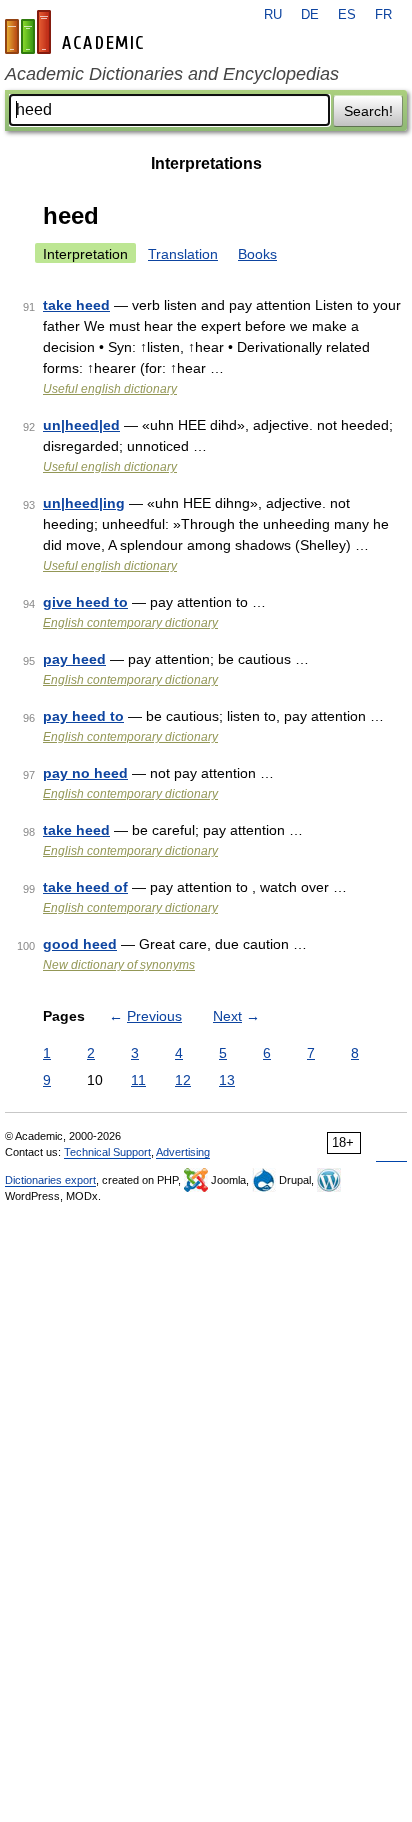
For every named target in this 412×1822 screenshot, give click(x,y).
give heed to (85, 602)
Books (257, 254)
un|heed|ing (84, 503)
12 (183, 1080)
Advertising (183, 1152)
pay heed (74, 659)
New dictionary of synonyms (119, 965)
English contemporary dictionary (130, 623)
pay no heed (85, 773)
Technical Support (107, 1152)
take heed (76, 305)
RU (273, 15)
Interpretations (206, 163)
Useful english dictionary (110, 389)
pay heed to (83, 716)
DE (310, 15)
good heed (80, 944)
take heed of (85, 887)
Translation (183, 254)
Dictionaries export (50, 1180)
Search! (368, 111)
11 (138, 1080)
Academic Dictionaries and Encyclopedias (172, 74)
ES (347, 15)
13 (227, 1080)
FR (383, 15)
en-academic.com (77, 32)
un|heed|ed (81, 425)
